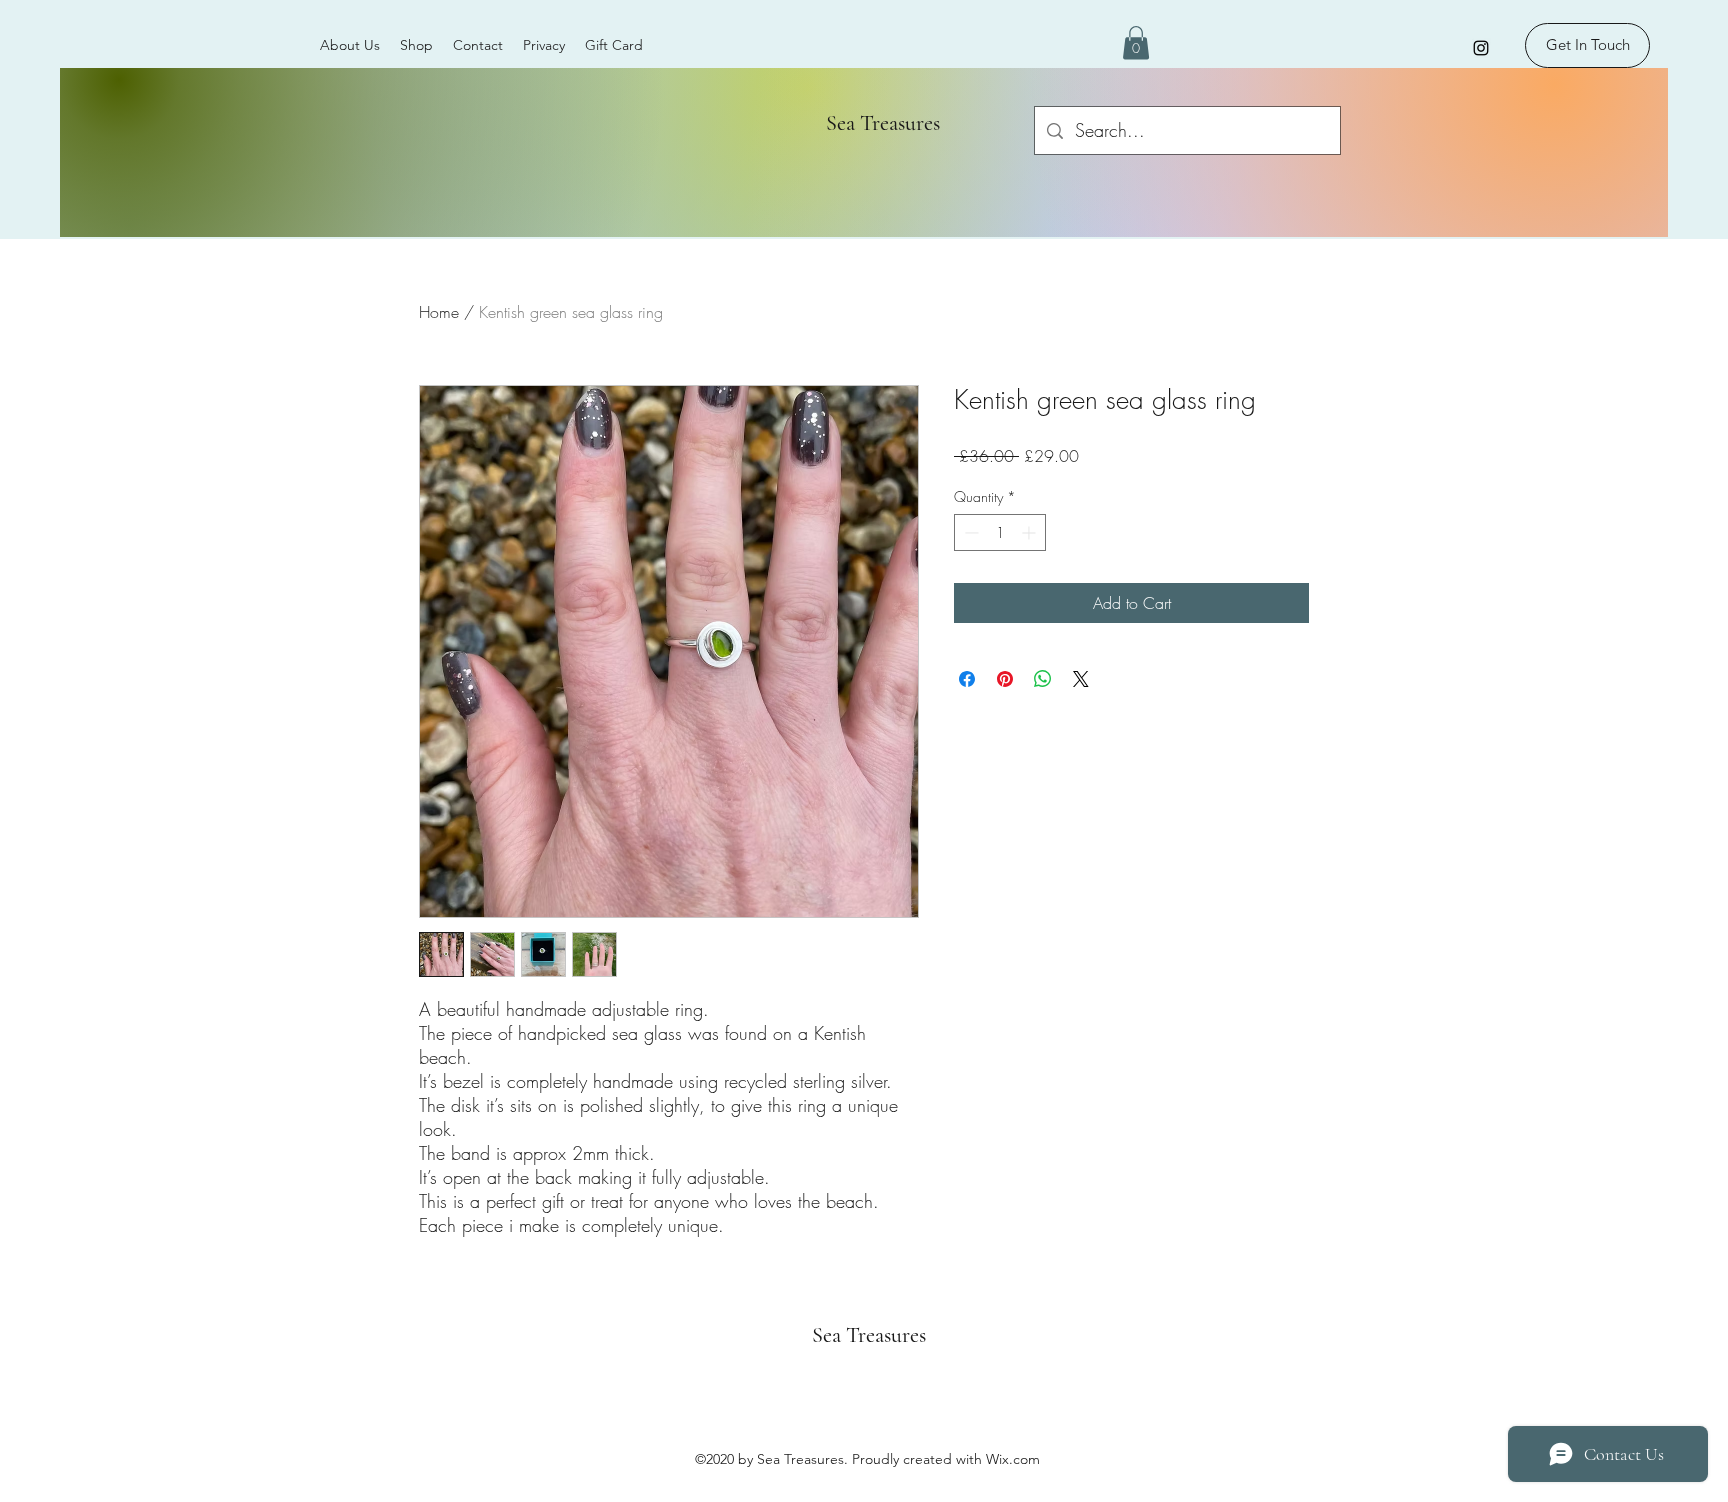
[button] (1136, 42)
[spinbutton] (1000, 532)
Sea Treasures (875, 123)
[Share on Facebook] (967, 679)
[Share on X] (1081, 679)
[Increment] (1030, 532)
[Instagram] (1481, 48)
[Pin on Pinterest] (1005, 679)
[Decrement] (969, 532)
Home (439, 312)
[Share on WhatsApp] (1043, 679)
